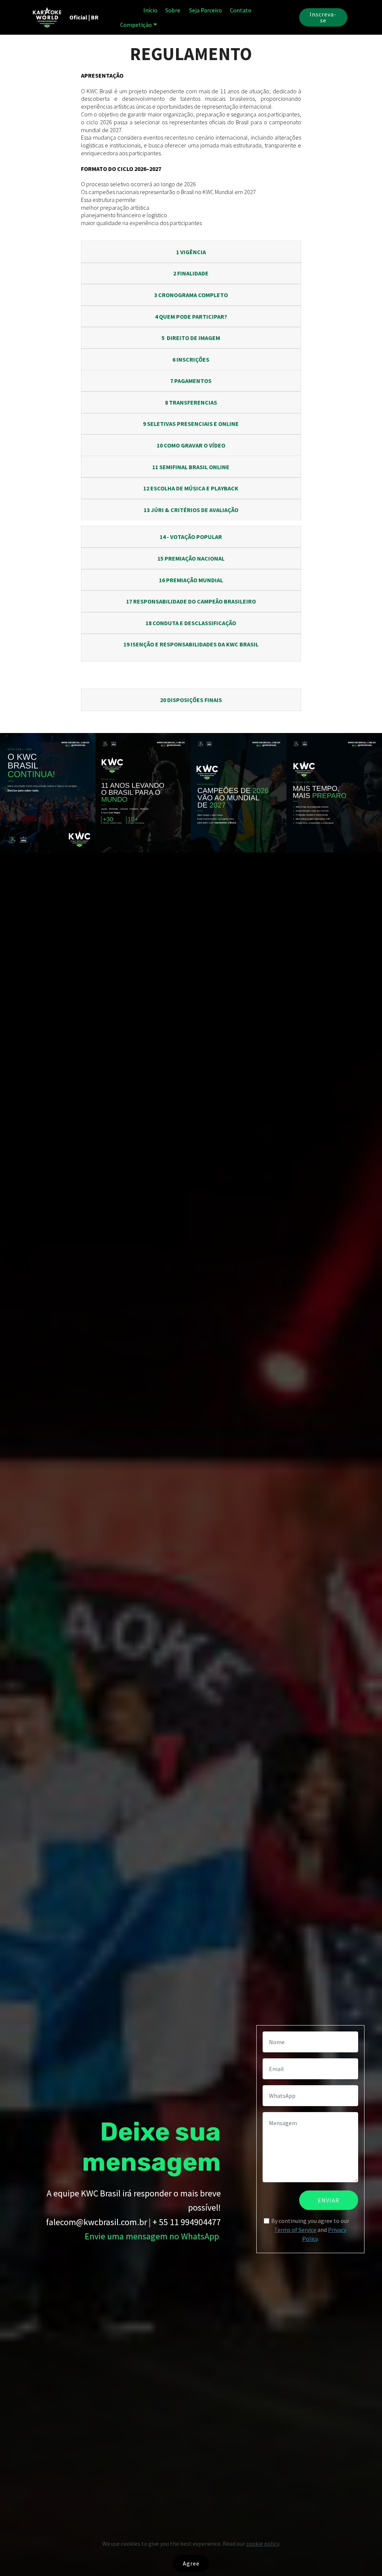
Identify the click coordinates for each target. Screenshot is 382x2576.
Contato (241, 10)
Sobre (173, 10)
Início (150, 10)
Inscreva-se (323, 17)
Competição (136, 25)
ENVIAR (329, 2200)
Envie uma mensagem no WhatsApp (152, 2236)
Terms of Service (295, 2230)
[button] (191, 252)
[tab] (191, 252)
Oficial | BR (83, 17)
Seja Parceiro (206, 10)
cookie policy (263, 2544)
